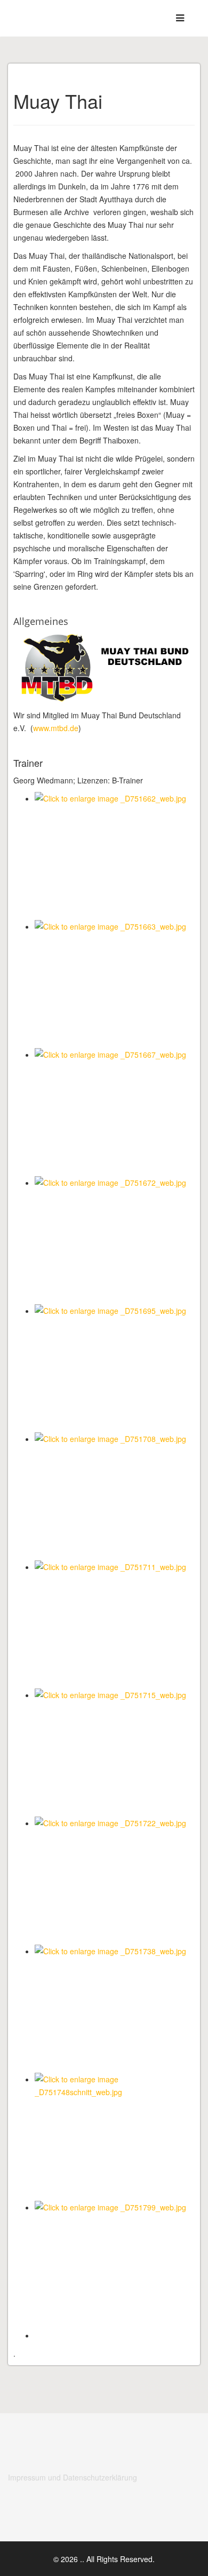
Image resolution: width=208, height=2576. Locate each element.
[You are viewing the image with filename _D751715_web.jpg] (115, 1753)
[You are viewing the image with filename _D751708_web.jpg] (115, 1496)
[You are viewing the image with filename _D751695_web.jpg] (115, 1368)
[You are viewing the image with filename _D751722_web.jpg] (115, 1881)
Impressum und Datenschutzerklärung (73, 2477)
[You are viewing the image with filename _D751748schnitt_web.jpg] (115, 2137)
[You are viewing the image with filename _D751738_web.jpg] (115, 2009)
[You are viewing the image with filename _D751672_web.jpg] (115, 1240)
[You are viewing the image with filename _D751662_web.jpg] (115, 856)
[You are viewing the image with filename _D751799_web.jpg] (115, 2265)
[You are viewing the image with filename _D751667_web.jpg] (115, 1112)
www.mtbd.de (56, 728)
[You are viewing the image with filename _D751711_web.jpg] (115, 1624)
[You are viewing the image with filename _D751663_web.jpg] (115, 984)
